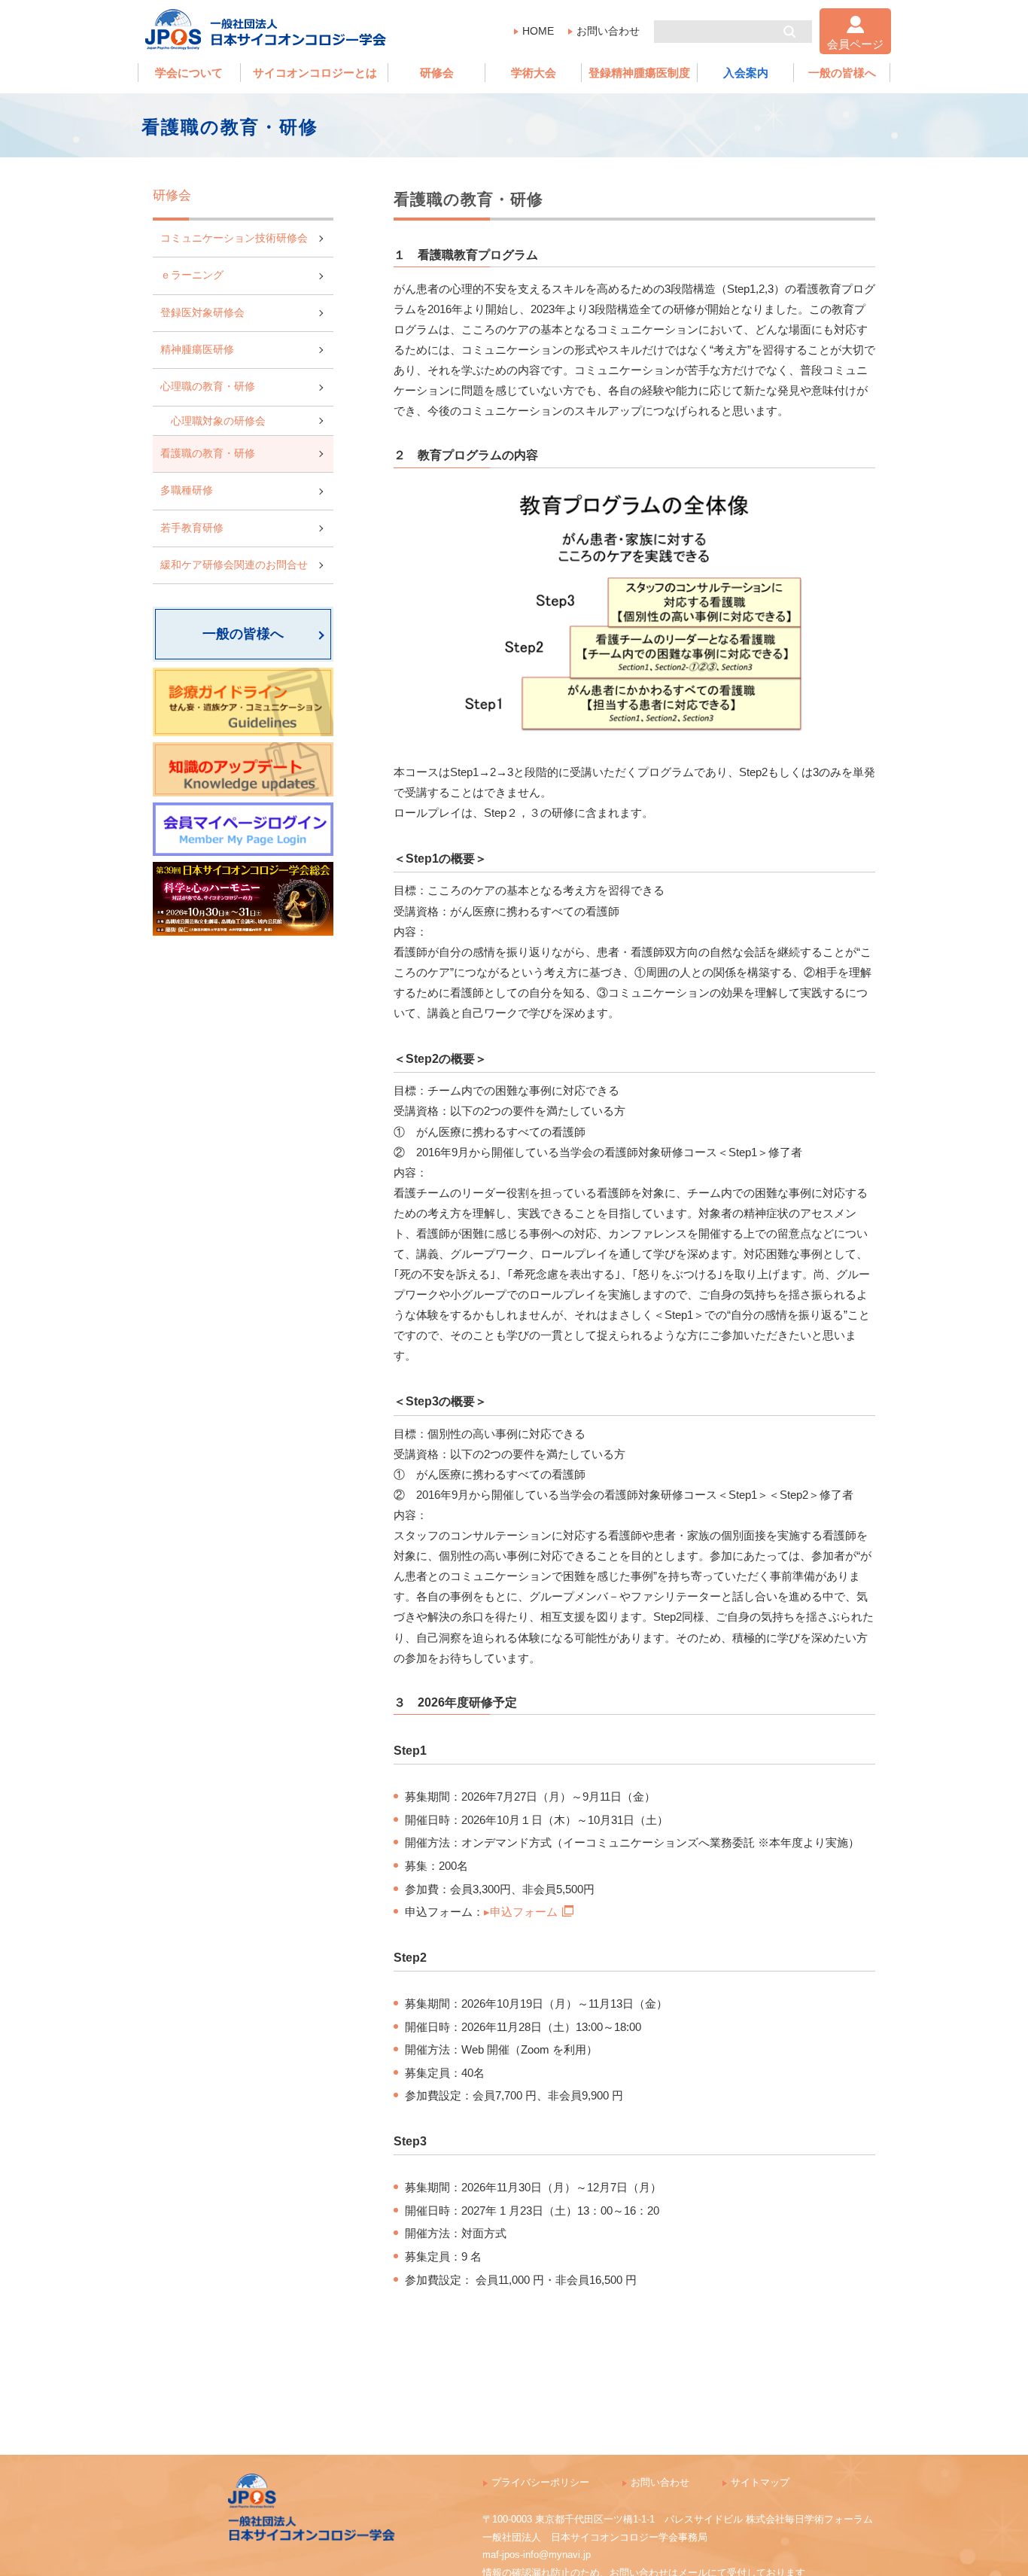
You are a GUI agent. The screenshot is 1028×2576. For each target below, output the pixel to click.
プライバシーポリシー (540, 2482)
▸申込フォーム (521, 1912)
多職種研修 (187, 490)
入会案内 (746, 73)
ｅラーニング (192, 275)
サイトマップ (760, 2482)
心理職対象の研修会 (218, 421)
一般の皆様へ (842, 73)
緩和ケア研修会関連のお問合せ (234, 565)
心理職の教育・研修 (208, 387)
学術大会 (534, 73)
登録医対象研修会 (202, 313)
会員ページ (855, 44)
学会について (189, 73)
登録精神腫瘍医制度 (639, 73)
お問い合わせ (608, 31)
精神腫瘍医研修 (197, 350)
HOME (538, 31)
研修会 (437, 73)
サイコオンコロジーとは (315, 73)
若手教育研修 (192, 528)
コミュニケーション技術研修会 (234, 238)
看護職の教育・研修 (208, 454)
